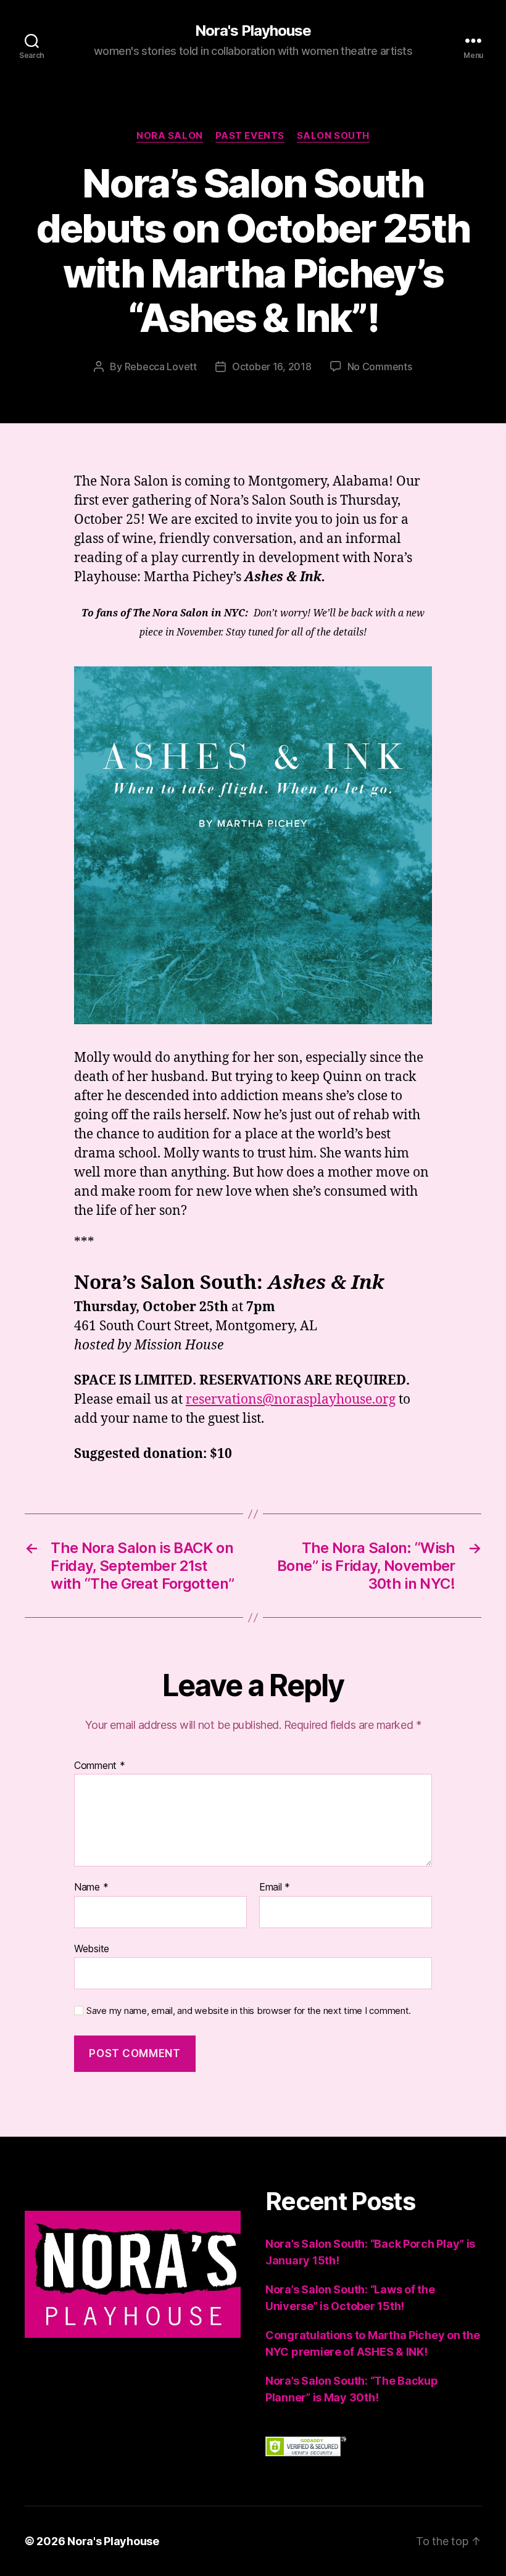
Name (91, 1887)
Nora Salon (170, 136)
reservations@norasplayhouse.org (291, 1400)
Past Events (250, 136)
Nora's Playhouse (253, 31)
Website (92, 1948)
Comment (100, 1766)
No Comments (380, 367)
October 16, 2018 (272, 367)
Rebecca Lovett (161, 367)
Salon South (333, 136)
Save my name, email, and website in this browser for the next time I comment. (249, 2011)
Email (275, 1887)
